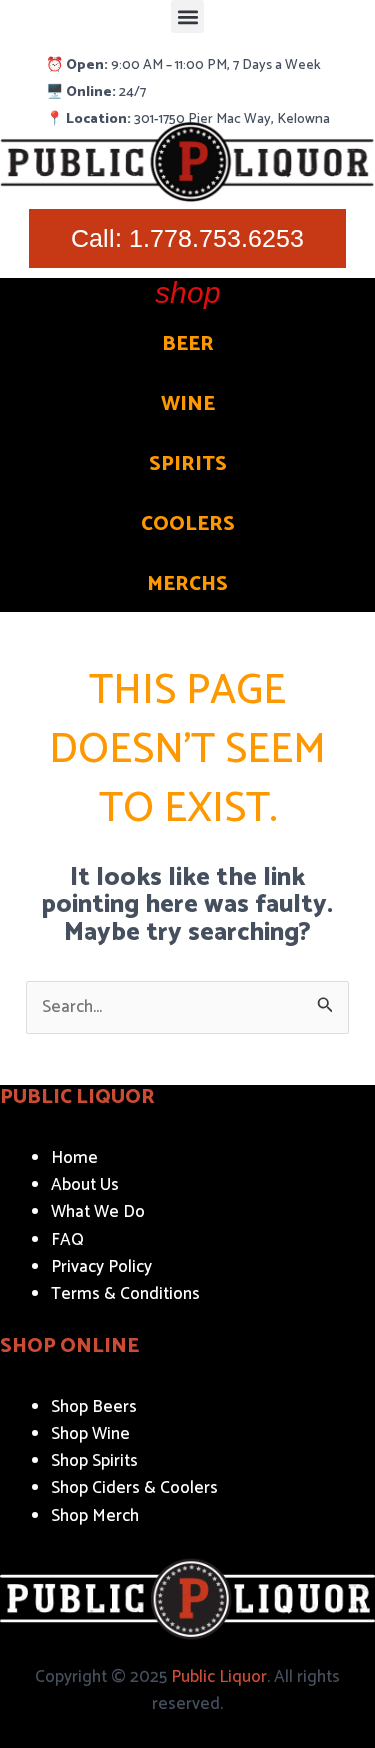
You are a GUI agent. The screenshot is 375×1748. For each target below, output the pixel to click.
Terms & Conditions (125, 1294)
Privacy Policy (101, 1267)
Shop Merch (95, 1516)
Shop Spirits (94, 1461)
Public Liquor (219, 1677)
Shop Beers (94, 1407)
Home (74, 1158)
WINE (188, 404)
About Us (85, 1185)
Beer (188, 344)
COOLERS (188, 524)
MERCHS (187, 584)
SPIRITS (188, 464)
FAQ (67, 1240)
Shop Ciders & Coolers (134, 1488)
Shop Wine (90, 1434)
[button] (187, 16)
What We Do (98, 1212)
